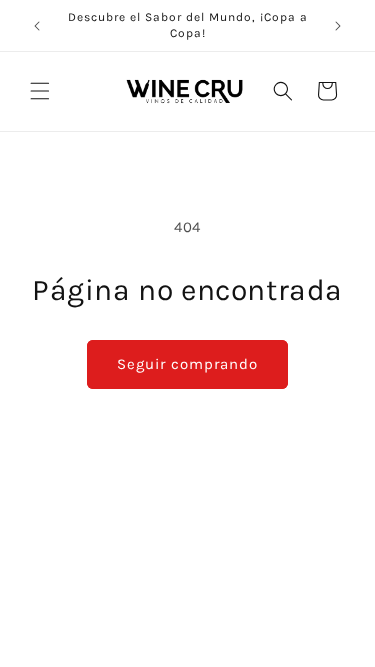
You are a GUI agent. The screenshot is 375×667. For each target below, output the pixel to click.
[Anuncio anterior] (37, 26)
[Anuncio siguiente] (338, 26)
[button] (40, 91)
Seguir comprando (187, 364)
